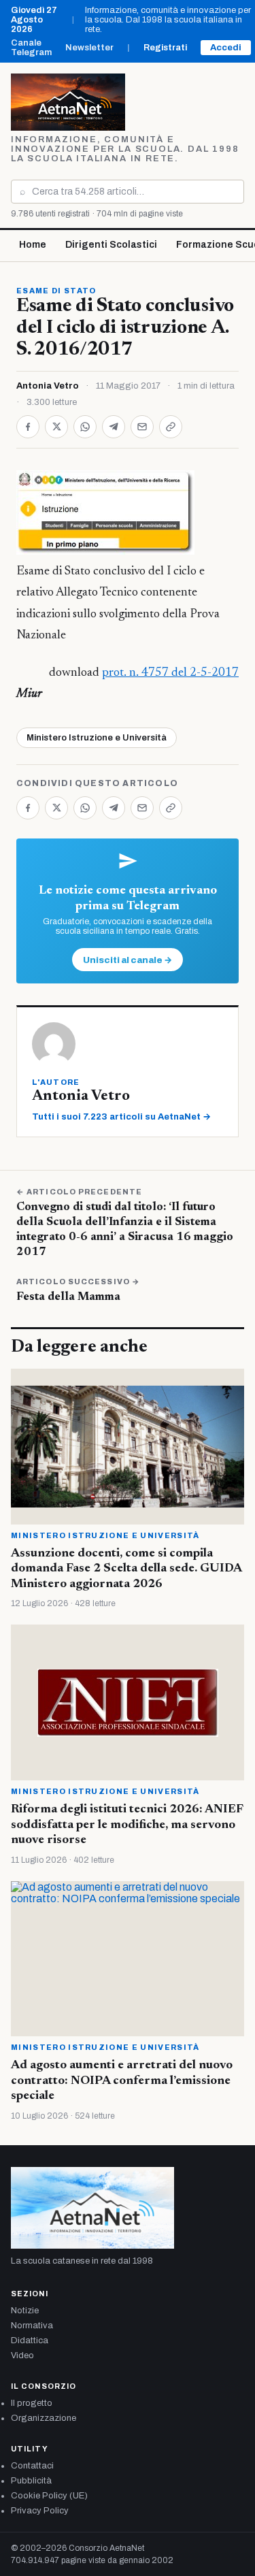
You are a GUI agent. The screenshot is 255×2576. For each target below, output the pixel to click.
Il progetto (32, 2403)
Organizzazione (44, 2418)
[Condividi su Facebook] (28, 427)
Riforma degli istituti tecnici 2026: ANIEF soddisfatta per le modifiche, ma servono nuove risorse (127, 1825)
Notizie (25, 2311)
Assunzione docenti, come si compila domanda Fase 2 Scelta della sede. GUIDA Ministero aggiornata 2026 (126, 1569)
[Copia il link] (171, 427)
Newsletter (89, 48)
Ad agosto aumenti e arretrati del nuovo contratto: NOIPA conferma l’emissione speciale (122, 2081)
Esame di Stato (56, 291)
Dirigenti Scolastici (111, 245)
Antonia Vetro (48, 386)
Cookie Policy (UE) (49, 2496)
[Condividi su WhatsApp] (85, 427)
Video (22, 2355)
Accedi (226, 48)
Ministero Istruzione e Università (97, 738)
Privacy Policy (40, 2511)
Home (33, 245)
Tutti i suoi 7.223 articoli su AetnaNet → (121, 1117)
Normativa (32, 2326)
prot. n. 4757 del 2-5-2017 (170, 673)
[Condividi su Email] (142, 427)
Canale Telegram (31, 48)
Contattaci (32, 2466)
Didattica (30, 2341)
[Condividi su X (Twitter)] (56, 427)
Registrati (165, 48)
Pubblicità (31, 2481)
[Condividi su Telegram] (114, 427)
